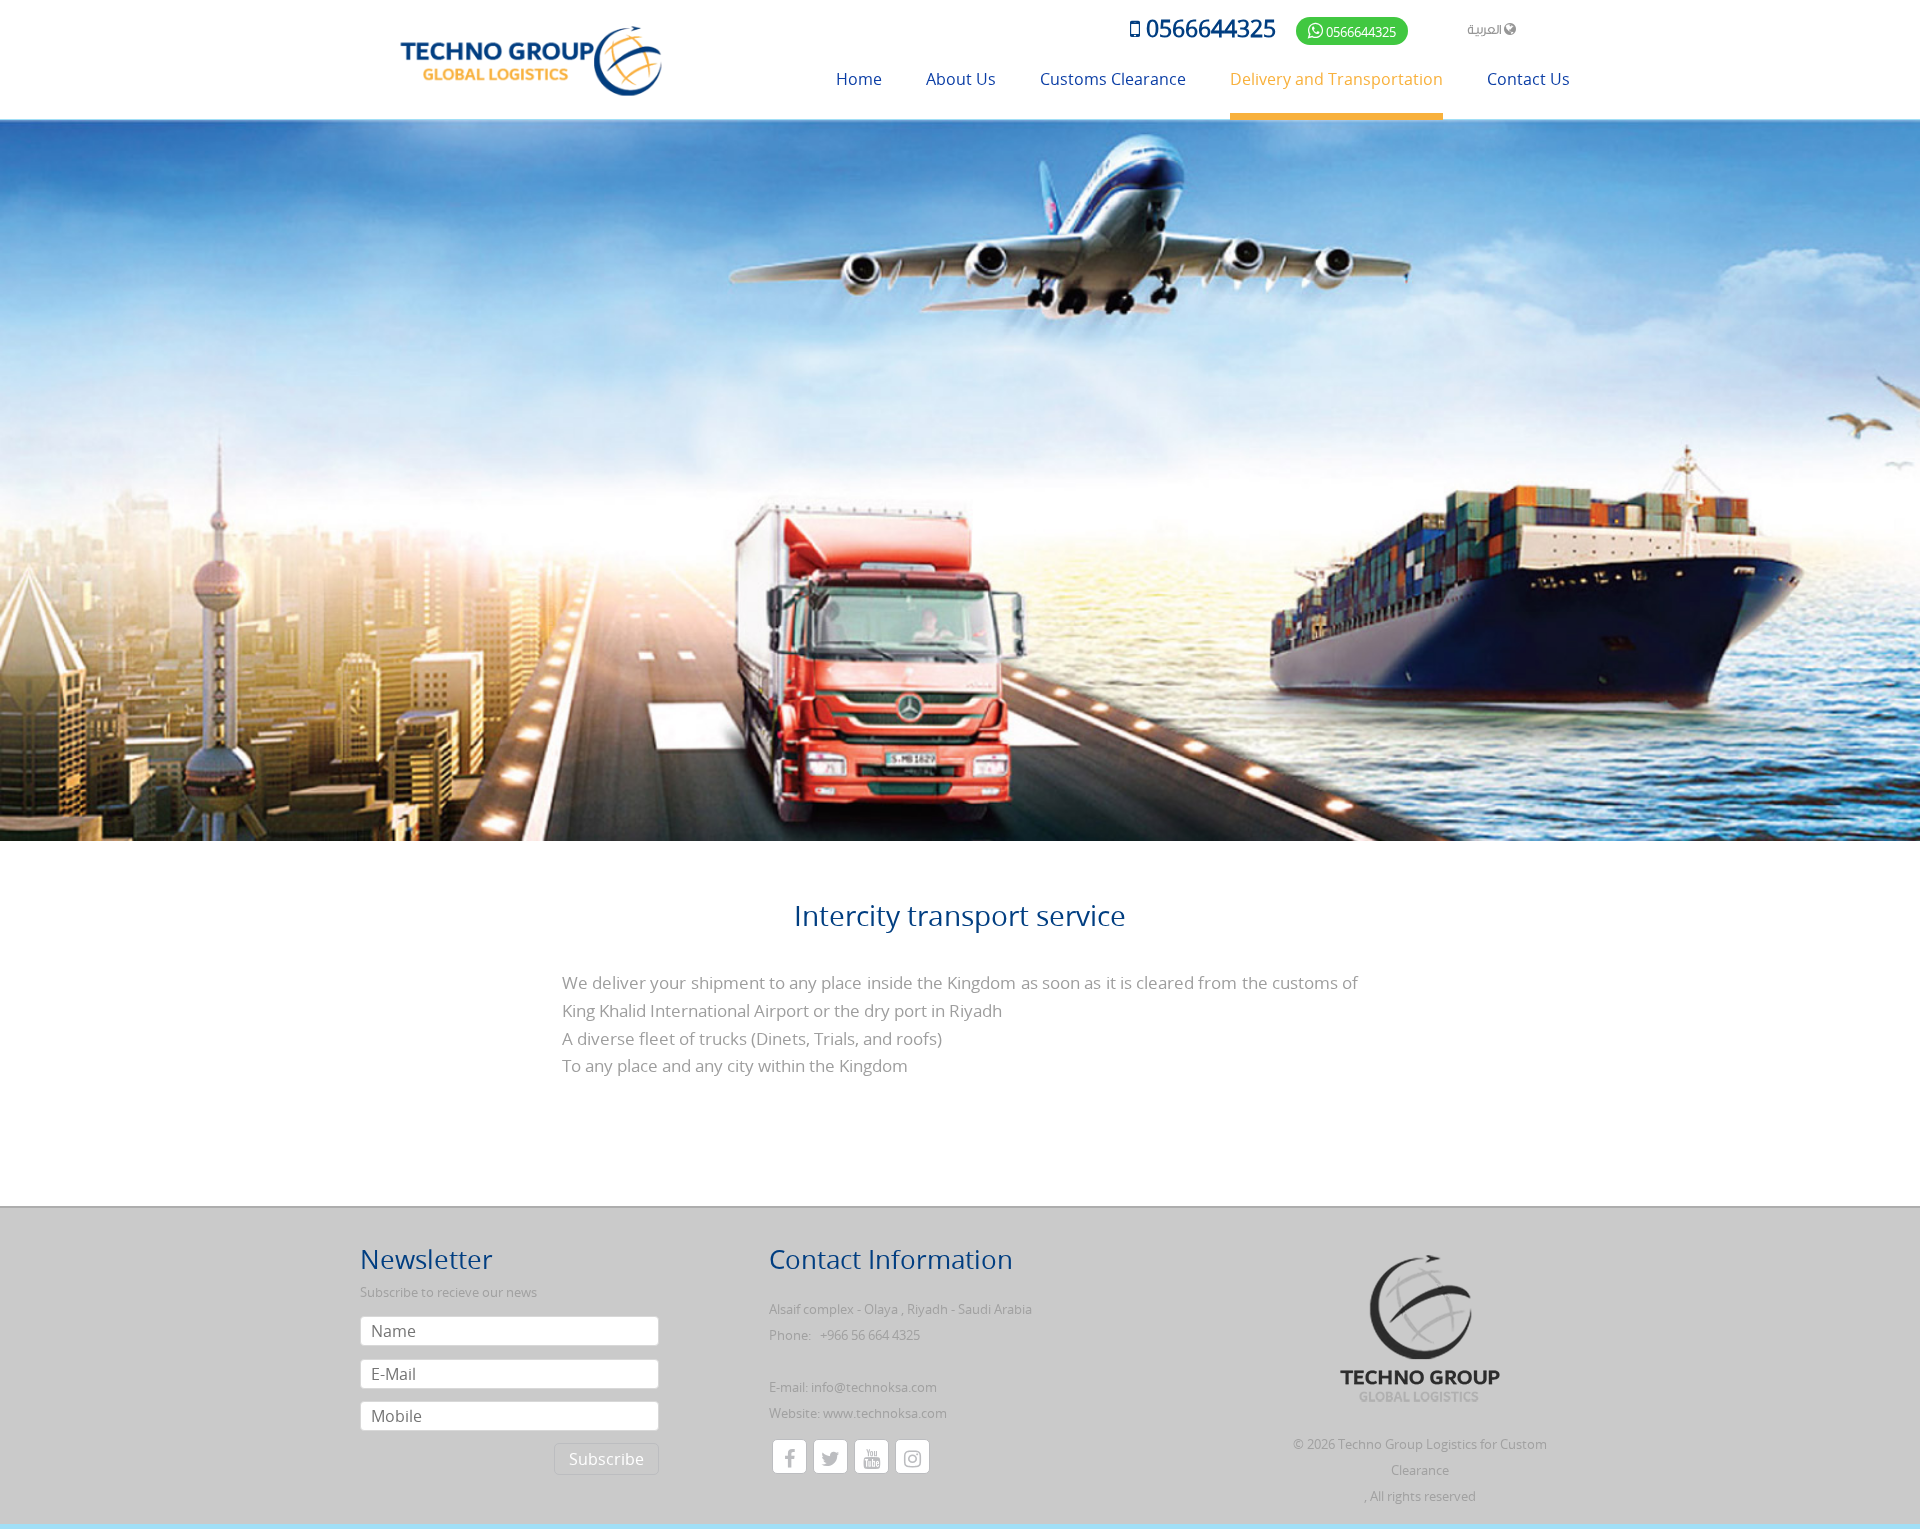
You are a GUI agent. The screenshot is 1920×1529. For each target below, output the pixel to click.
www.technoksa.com (885, 1413)
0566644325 (1208, 29)
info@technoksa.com (874, 1387)
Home (859, 79)
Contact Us (1528, 79)
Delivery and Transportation (1336, 79)
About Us (961, 79)
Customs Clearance (1113, 79)
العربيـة (1485, 29)
